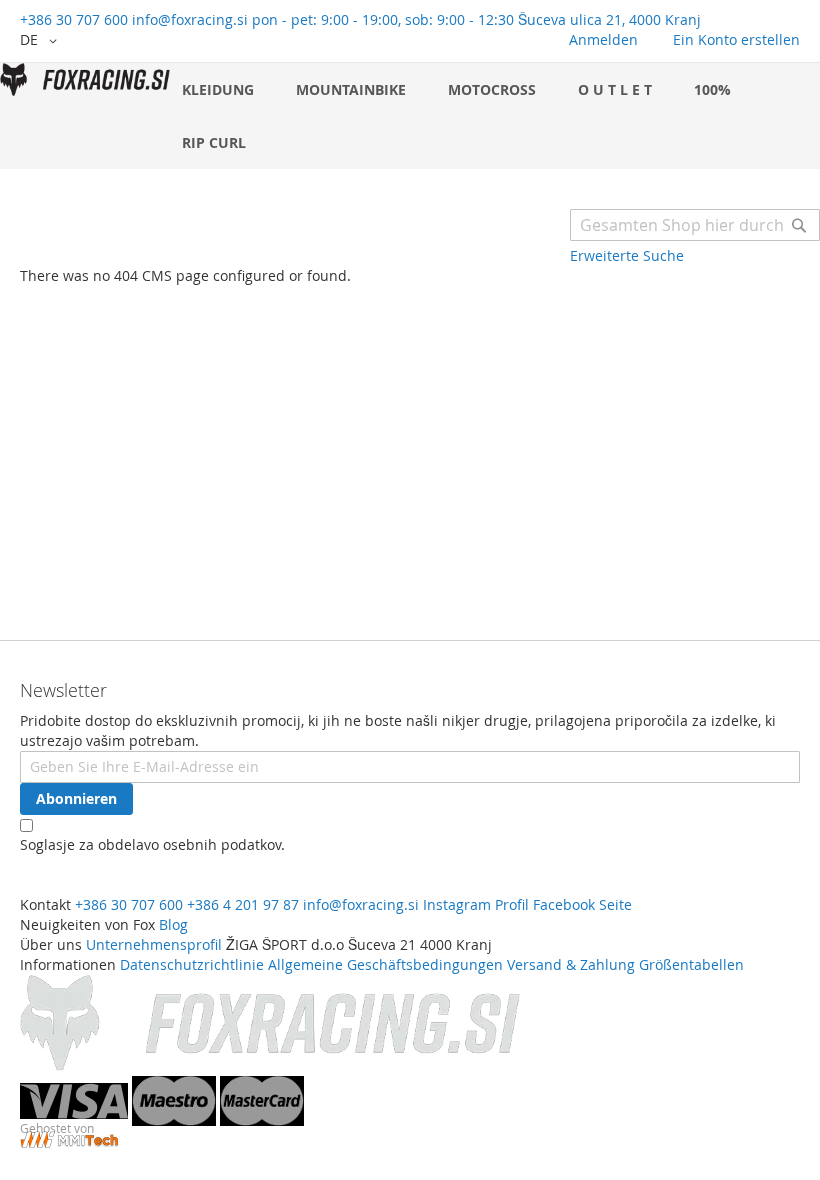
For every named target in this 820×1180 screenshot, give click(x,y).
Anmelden (603, 39)
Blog (173, 924)
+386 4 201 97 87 (243, 904)
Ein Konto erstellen (736, 39)
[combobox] (695, 225)
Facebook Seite (582, 904)
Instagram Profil (476, 904)
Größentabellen (691, 964)
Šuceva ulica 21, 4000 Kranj (609, 19)
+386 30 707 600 (74, 19)
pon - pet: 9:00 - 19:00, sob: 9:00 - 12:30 (383, 19)
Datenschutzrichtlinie (192, 964)
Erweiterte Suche (627, 255)
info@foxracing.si (190, 19)
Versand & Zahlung (571, 964)
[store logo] (85, 79)
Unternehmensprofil (154, 944)
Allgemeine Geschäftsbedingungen (385, 964)
